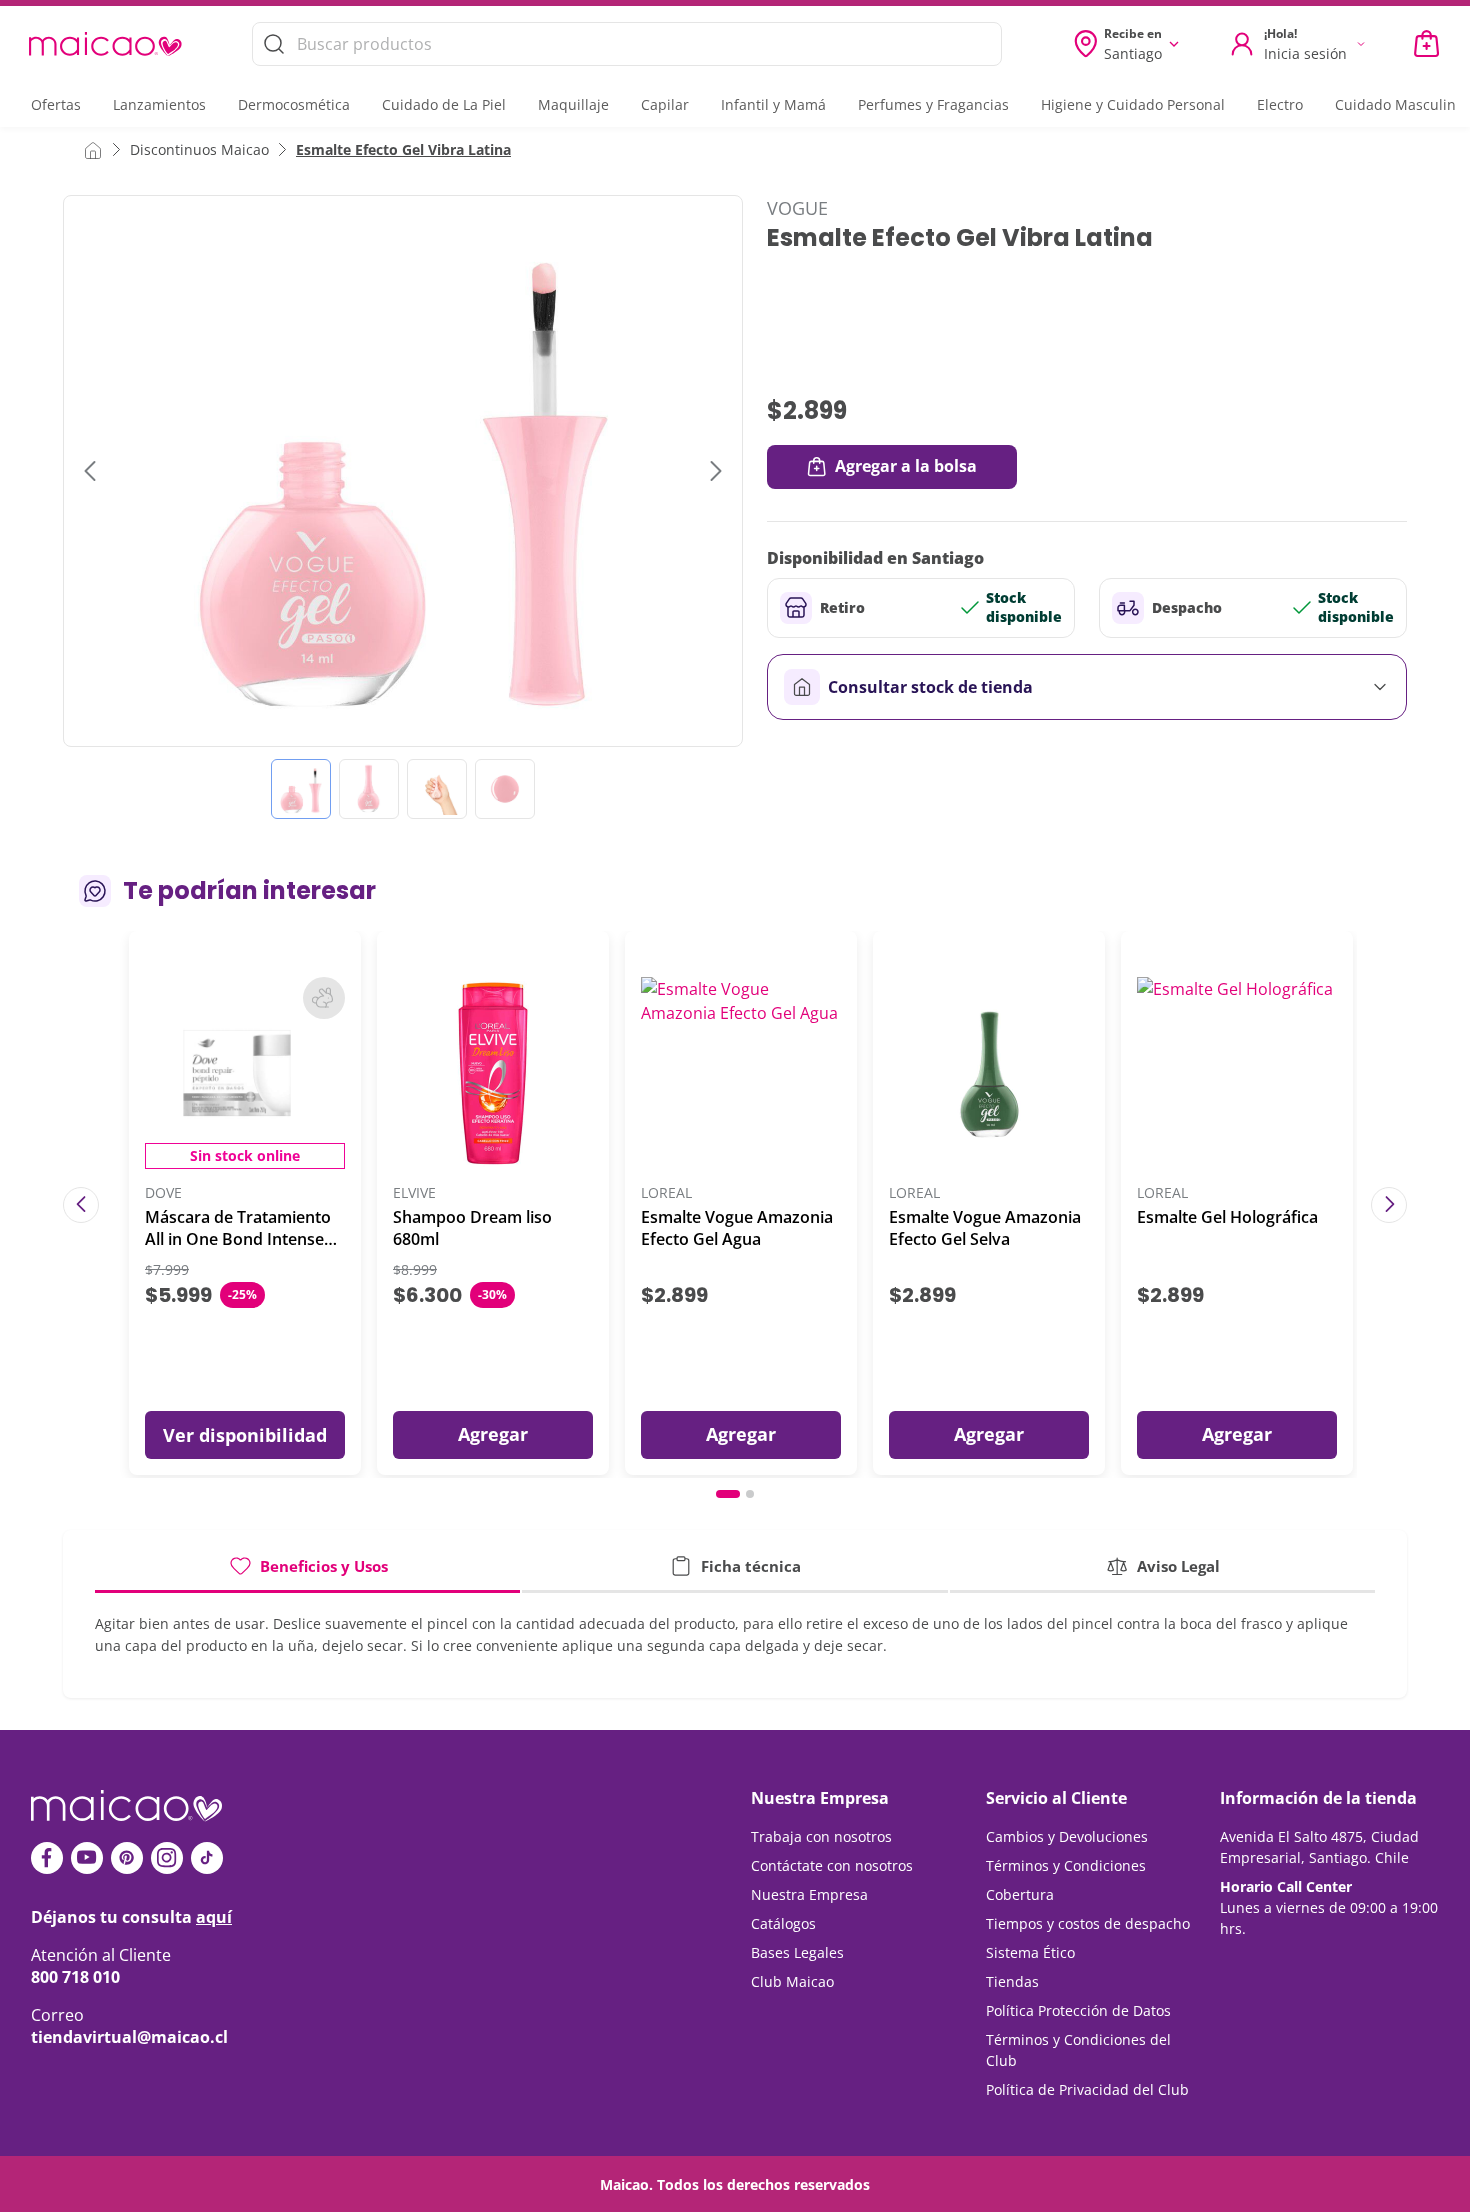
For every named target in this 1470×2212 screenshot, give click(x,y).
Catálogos (783, 1923)
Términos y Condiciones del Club (1078, 2050)
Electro (1280, 104)
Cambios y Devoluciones (1067, 1836)
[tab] (307, 1573)
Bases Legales (797, 1952)
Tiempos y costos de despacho (1088, 1923)
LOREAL (666, 1193)
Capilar (665, 104)
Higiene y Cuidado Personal (1133, 104)
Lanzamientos (159, 104)
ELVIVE (414, 1193)
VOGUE (797, 208)
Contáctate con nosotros (832, 1865)
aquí (214, 1917)
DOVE (163, 1193)
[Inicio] (93, 149)
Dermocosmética (294, 104)
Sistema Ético (1030, 1952)
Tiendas (1012, 1981)
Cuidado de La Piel (444, 104)
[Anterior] (81, 1205)
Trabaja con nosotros (821, 1836)
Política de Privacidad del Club (1087, 2089)
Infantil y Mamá (773, 104)
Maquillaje (573, 104)
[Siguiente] (1389, 1205)
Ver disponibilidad (245, 1435)
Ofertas (56, 104)
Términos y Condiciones (1066, 1865)
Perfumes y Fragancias (933, 104)
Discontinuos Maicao (199, 149)
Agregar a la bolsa (906, 466)
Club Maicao (792, 1981)
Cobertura (1020, 1894)
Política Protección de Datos (1078, 2010)
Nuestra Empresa (809, 1894)
